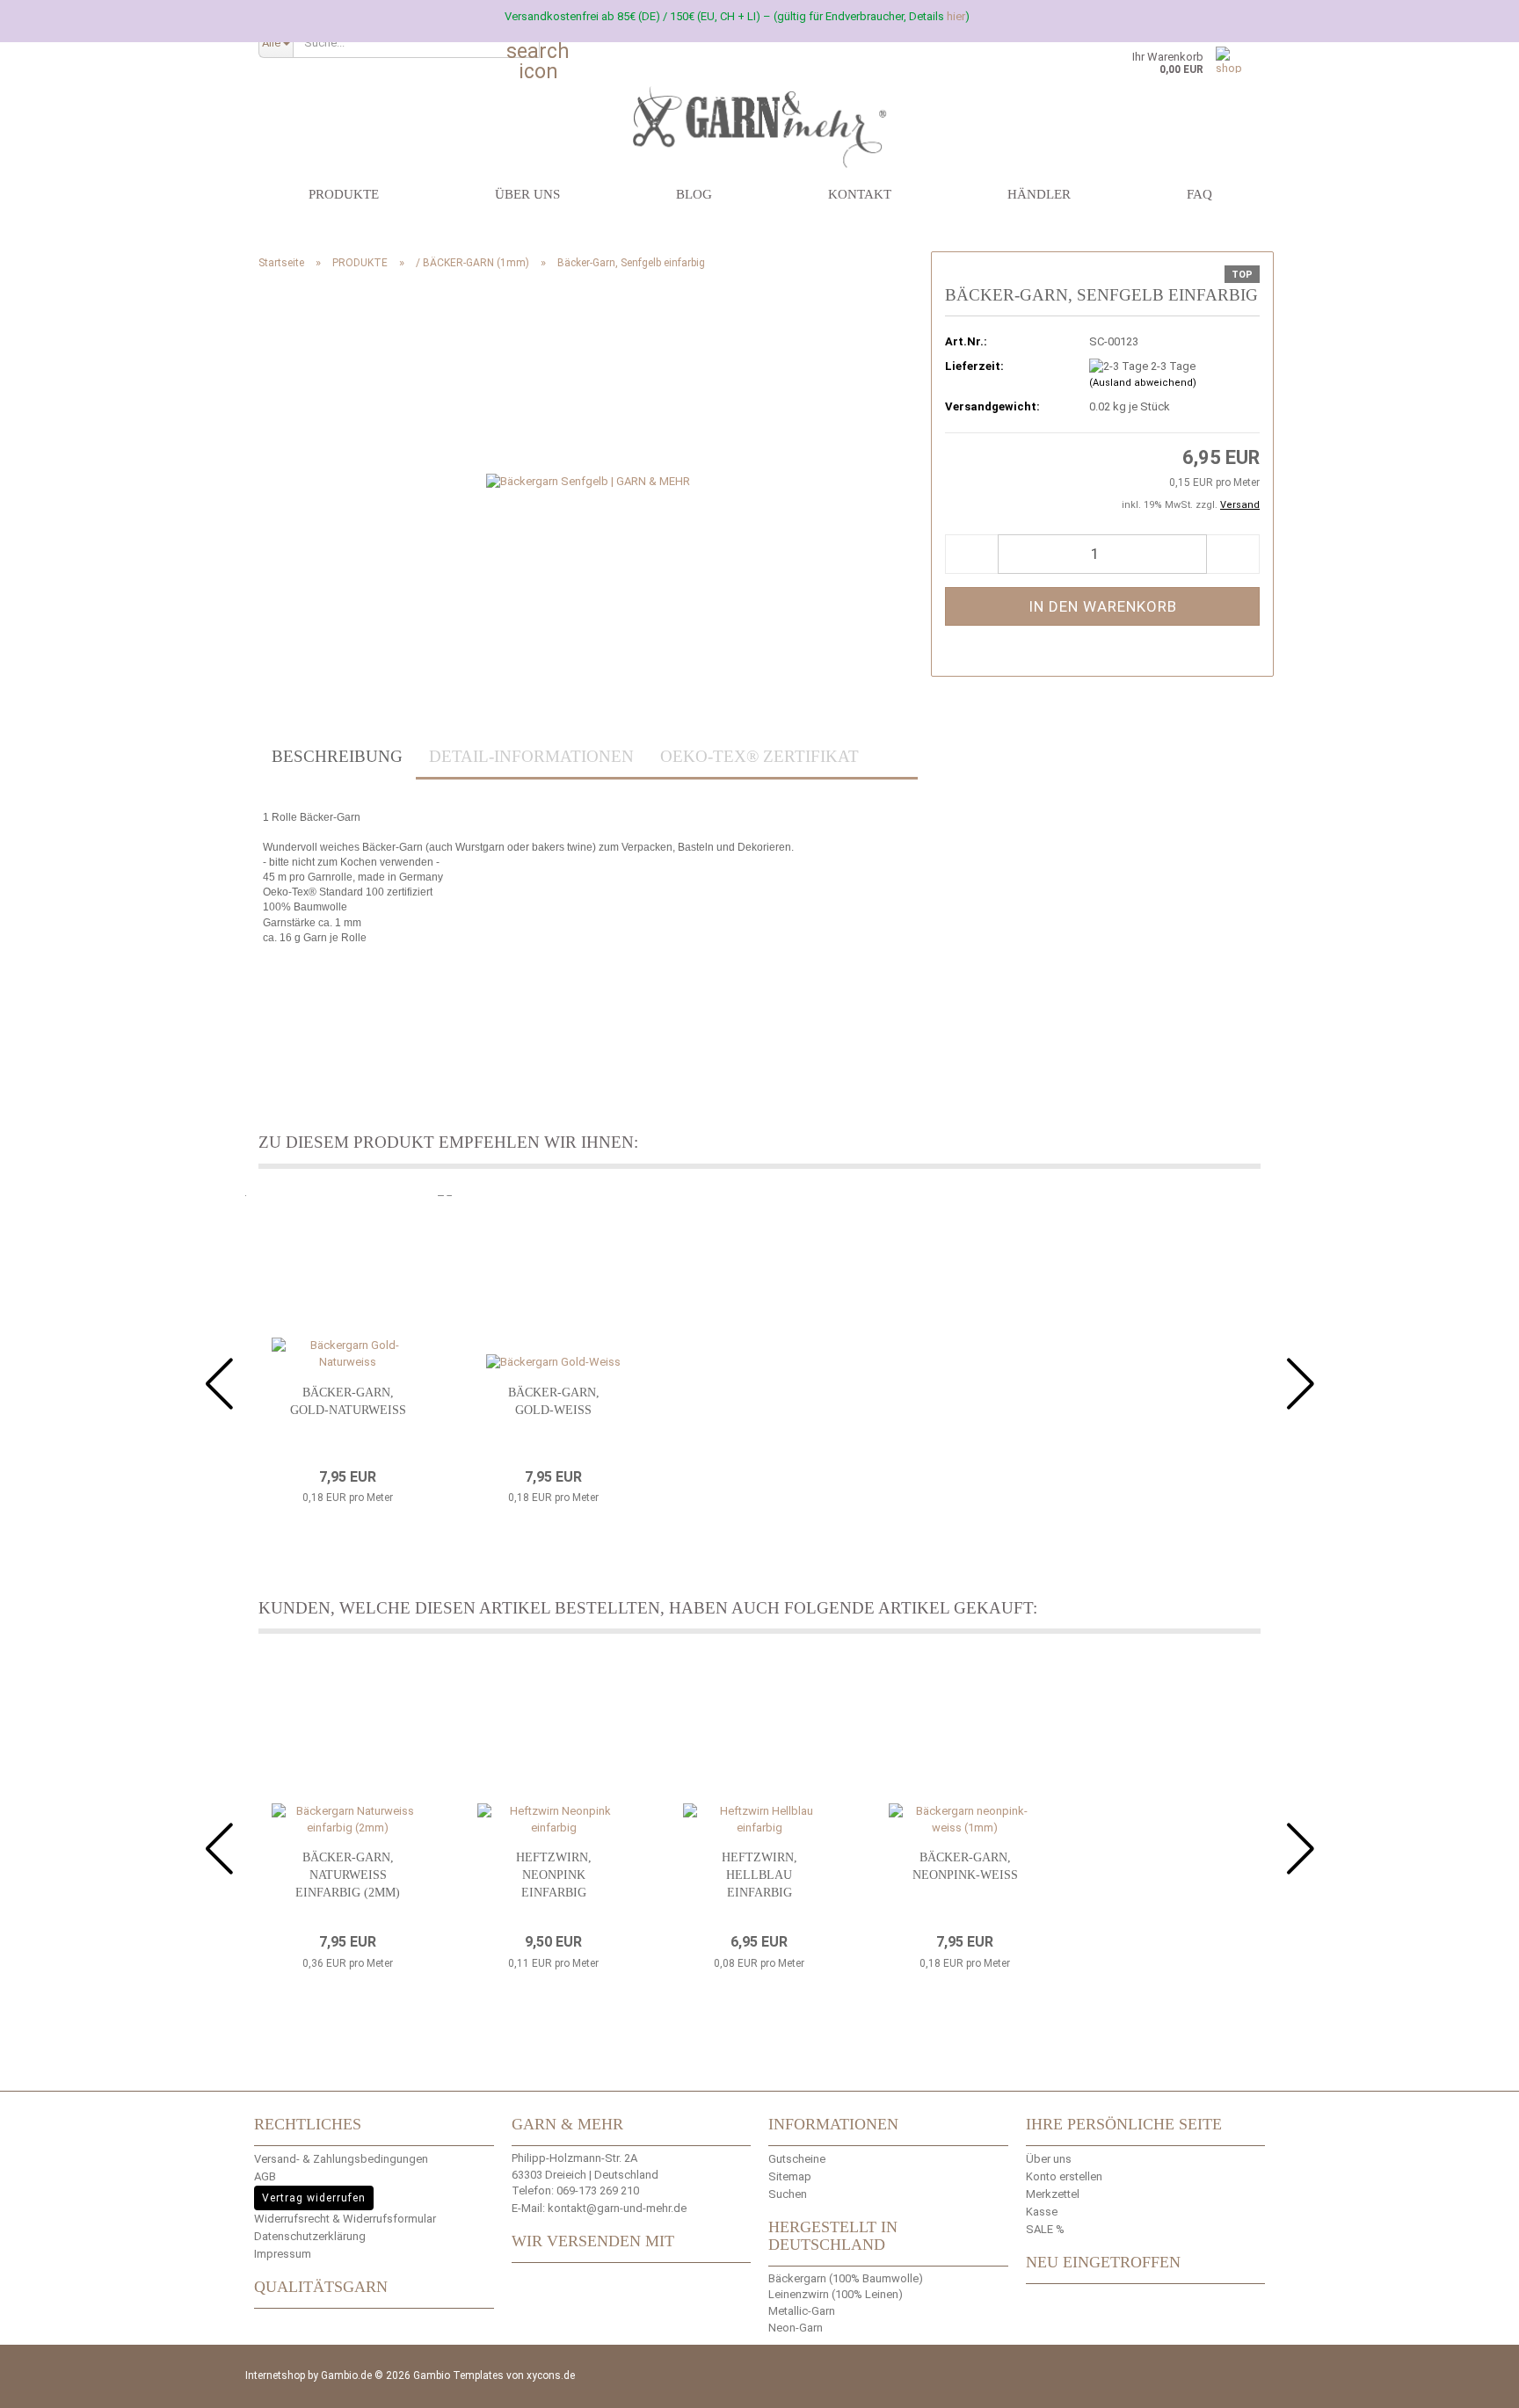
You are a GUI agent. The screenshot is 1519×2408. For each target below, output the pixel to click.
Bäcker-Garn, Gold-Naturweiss (348, 1401)
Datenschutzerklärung (310, 2236)
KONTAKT (860, 194)
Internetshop (275, 2375)
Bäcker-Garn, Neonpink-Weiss (965, 1866)
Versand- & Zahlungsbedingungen (341, 2159)
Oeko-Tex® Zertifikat (759, 756)
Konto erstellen (1064, 2176)
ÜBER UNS (527, 194)
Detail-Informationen (531, 756)
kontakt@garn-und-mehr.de (617, 2208)
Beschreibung (337, 756)
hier (956, 16)
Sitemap (790, 2176)
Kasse (1042, 2212)
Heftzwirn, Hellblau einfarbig (759, 1875)
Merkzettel (1053, 2194)
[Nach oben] (1484, 2382)
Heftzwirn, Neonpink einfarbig (554, 1875)
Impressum (283, 2254)
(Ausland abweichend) (1143, 383)
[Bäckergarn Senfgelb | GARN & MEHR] (588, 481)
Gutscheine (797, 2159)
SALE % (1045, 2229)
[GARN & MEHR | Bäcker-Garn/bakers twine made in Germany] (759, 101)
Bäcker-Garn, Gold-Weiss (554, 1401)
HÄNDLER (1039, 194)
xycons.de (551, 2375)
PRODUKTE (344, 194)
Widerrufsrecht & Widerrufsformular (345, 2219)
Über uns (1049, 2159)
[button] (971, 554)
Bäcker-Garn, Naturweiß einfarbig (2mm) (348, 1875)
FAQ (1199, 194)
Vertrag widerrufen (314, 2198)
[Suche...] (523, 43)
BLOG (694, 194)
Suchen (788, 2194)
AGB (265, 2176)
